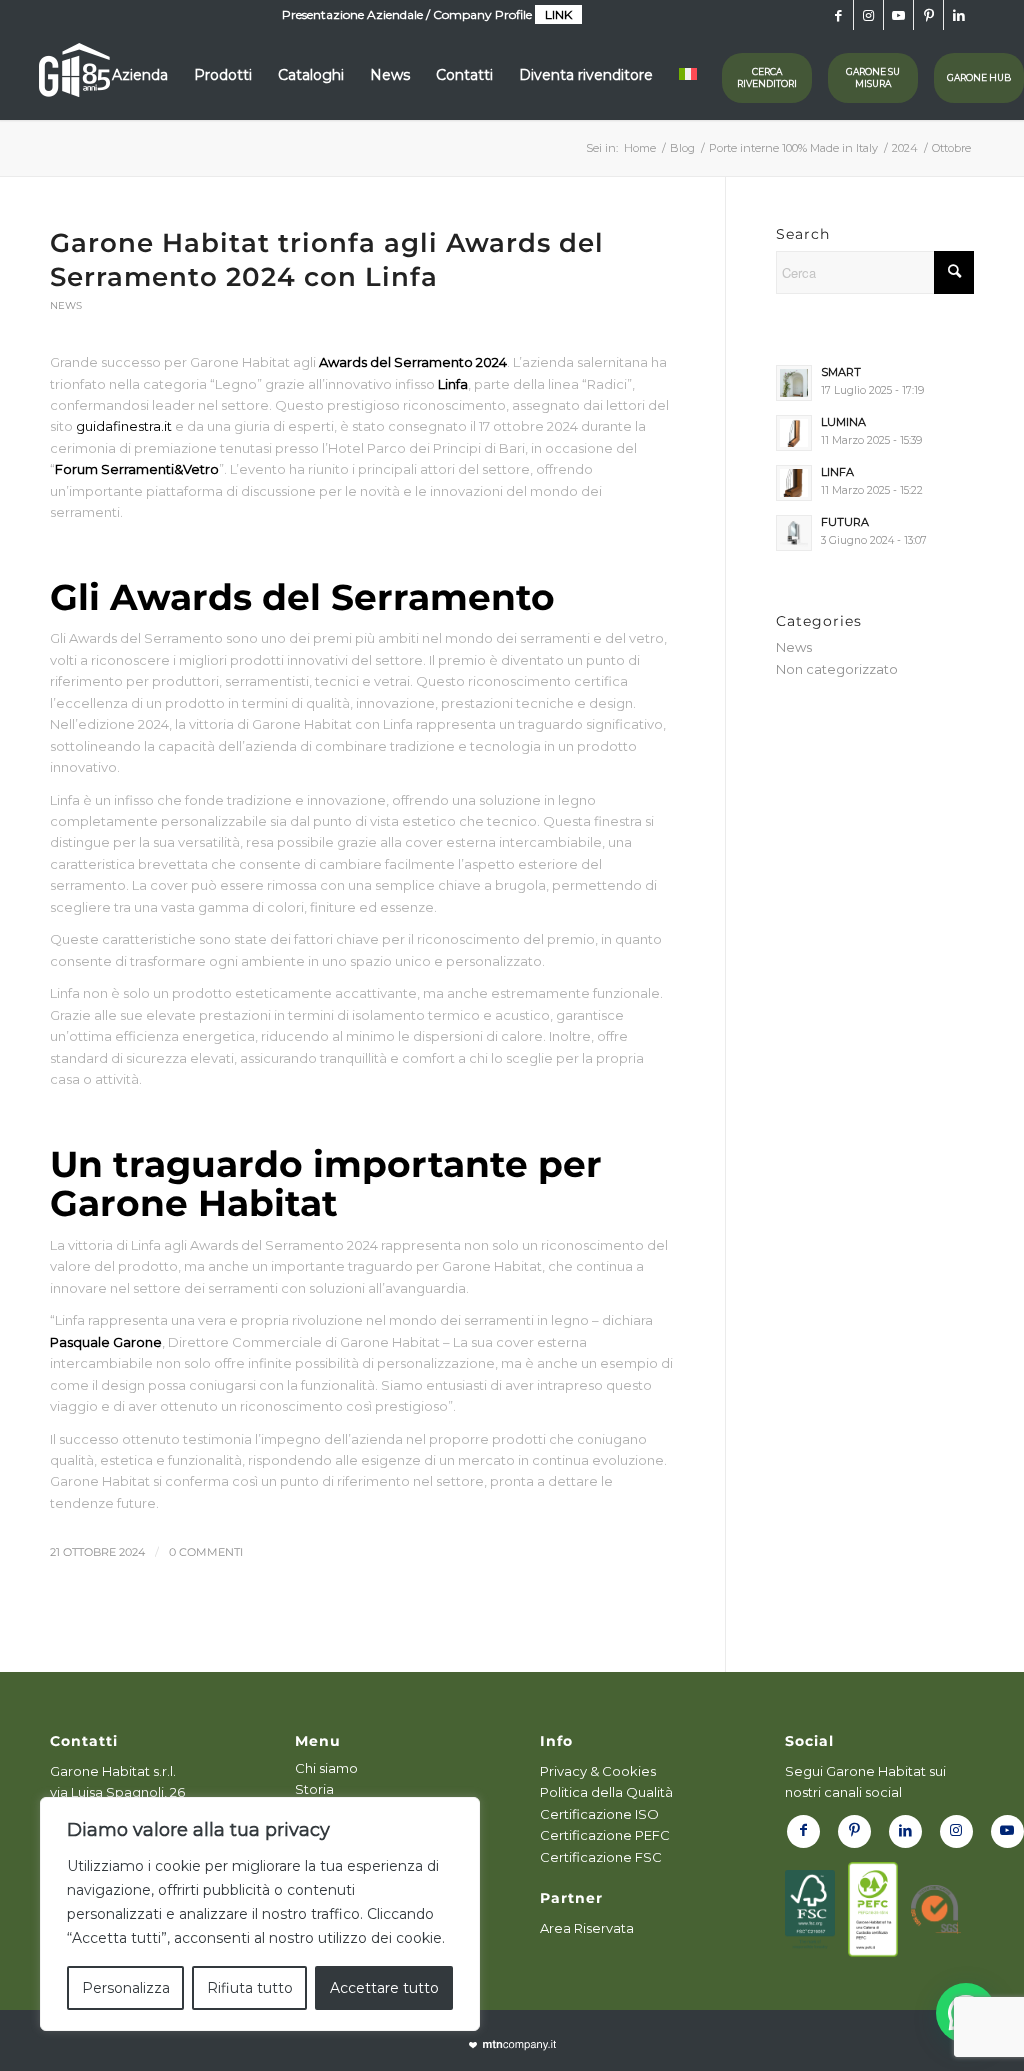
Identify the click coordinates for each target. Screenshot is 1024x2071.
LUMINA (843, 422)
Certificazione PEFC (605, 1835)
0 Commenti (206, 1552)
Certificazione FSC (601, 1857)
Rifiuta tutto (250, 1988)
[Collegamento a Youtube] (898, 15)
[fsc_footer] (810, 1910)
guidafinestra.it (124, 426)
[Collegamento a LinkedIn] (959, 15)
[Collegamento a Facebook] (838, 15)
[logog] (74, 75)
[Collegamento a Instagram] (868, 15)
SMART (841, 372)
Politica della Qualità (606, 1792)
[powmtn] (512, 2045)
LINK (558, 14)
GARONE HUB (979, 77)
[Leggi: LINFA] (794, 483)
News (66, 305)
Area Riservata (587, 1928)
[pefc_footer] (873, 1910)
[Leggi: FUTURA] (794, 533)
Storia (314, 1789)
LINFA (837, 472)
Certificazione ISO (599, 1814)
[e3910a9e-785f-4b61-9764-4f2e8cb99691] (936, 1910)
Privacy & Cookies (598, 1771)
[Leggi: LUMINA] (794, 433)
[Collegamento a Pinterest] (928, 15)
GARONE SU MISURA (873, 77)
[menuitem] (140, 75)
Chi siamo (326, 1768)
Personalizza (126, 1988)
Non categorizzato (837, 669)
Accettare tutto (384, 1988)
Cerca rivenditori (767, 77)
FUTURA (845, 522)
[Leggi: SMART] (794, 383)
